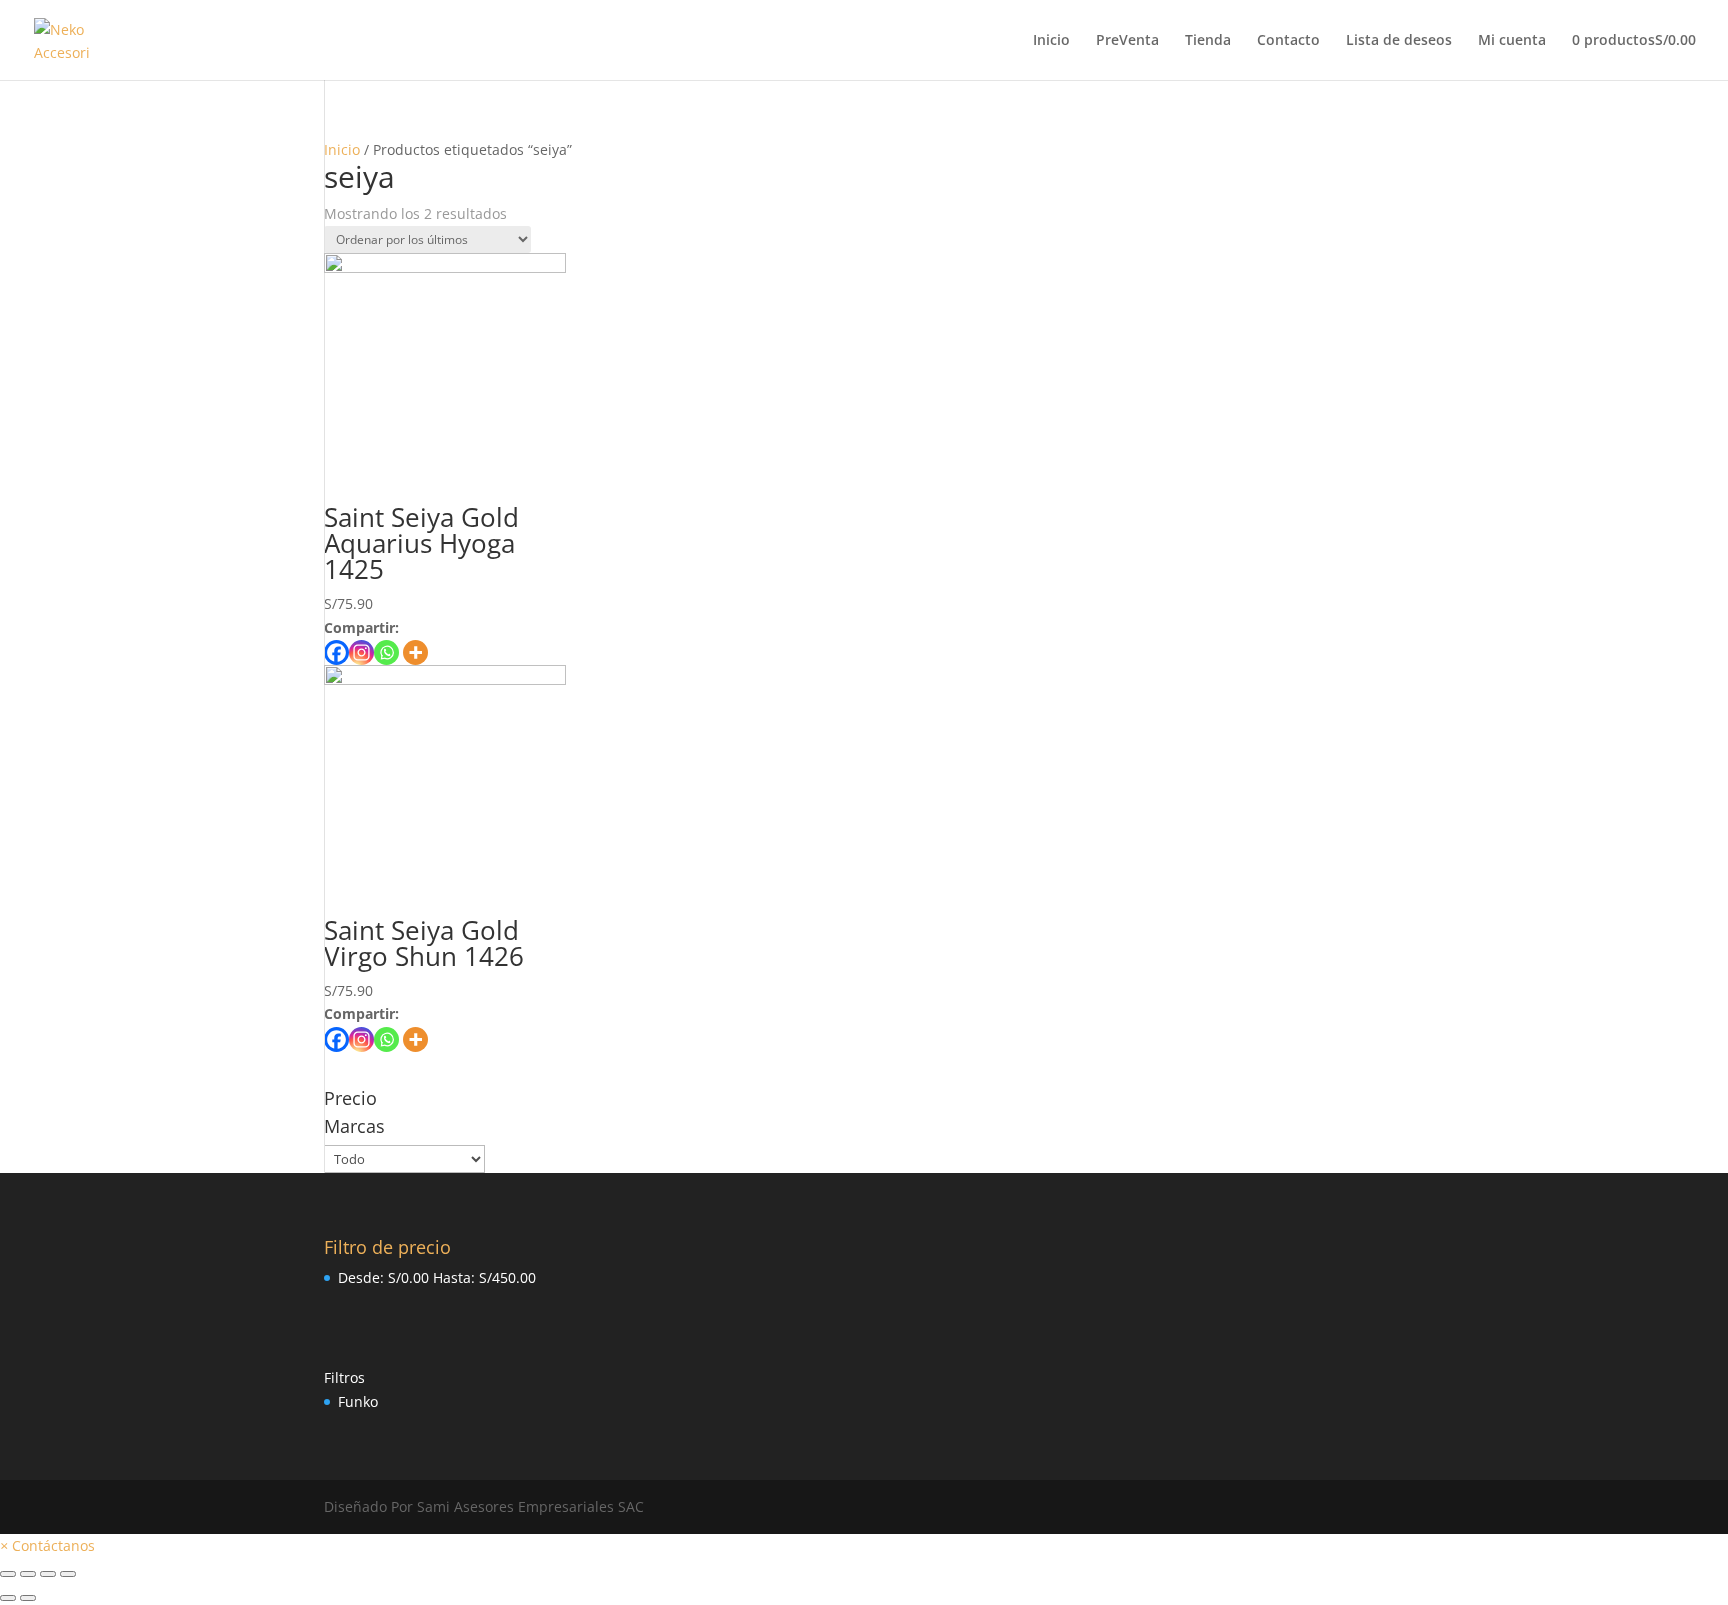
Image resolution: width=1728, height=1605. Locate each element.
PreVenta (1127, 41)
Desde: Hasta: (437, 1277)
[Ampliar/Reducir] (68, 1574)
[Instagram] (361, 652)
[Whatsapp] (386, 652)
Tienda (1208, 41)
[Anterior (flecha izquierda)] (8, 1598)
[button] (47, 1545)
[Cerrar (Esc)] (8, 1574)
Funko (358, 1401)
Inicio (1051, 41)
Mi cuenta (1512, 41)
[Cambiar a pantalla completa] (48, 1574)
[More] (415, 652)
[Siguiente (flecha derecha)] (28, 1598)
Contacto (1288, 41)
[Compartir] (28, 1574)
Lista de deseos (1399, 41)
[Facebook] (336, 652)
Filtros (344, 1377)
